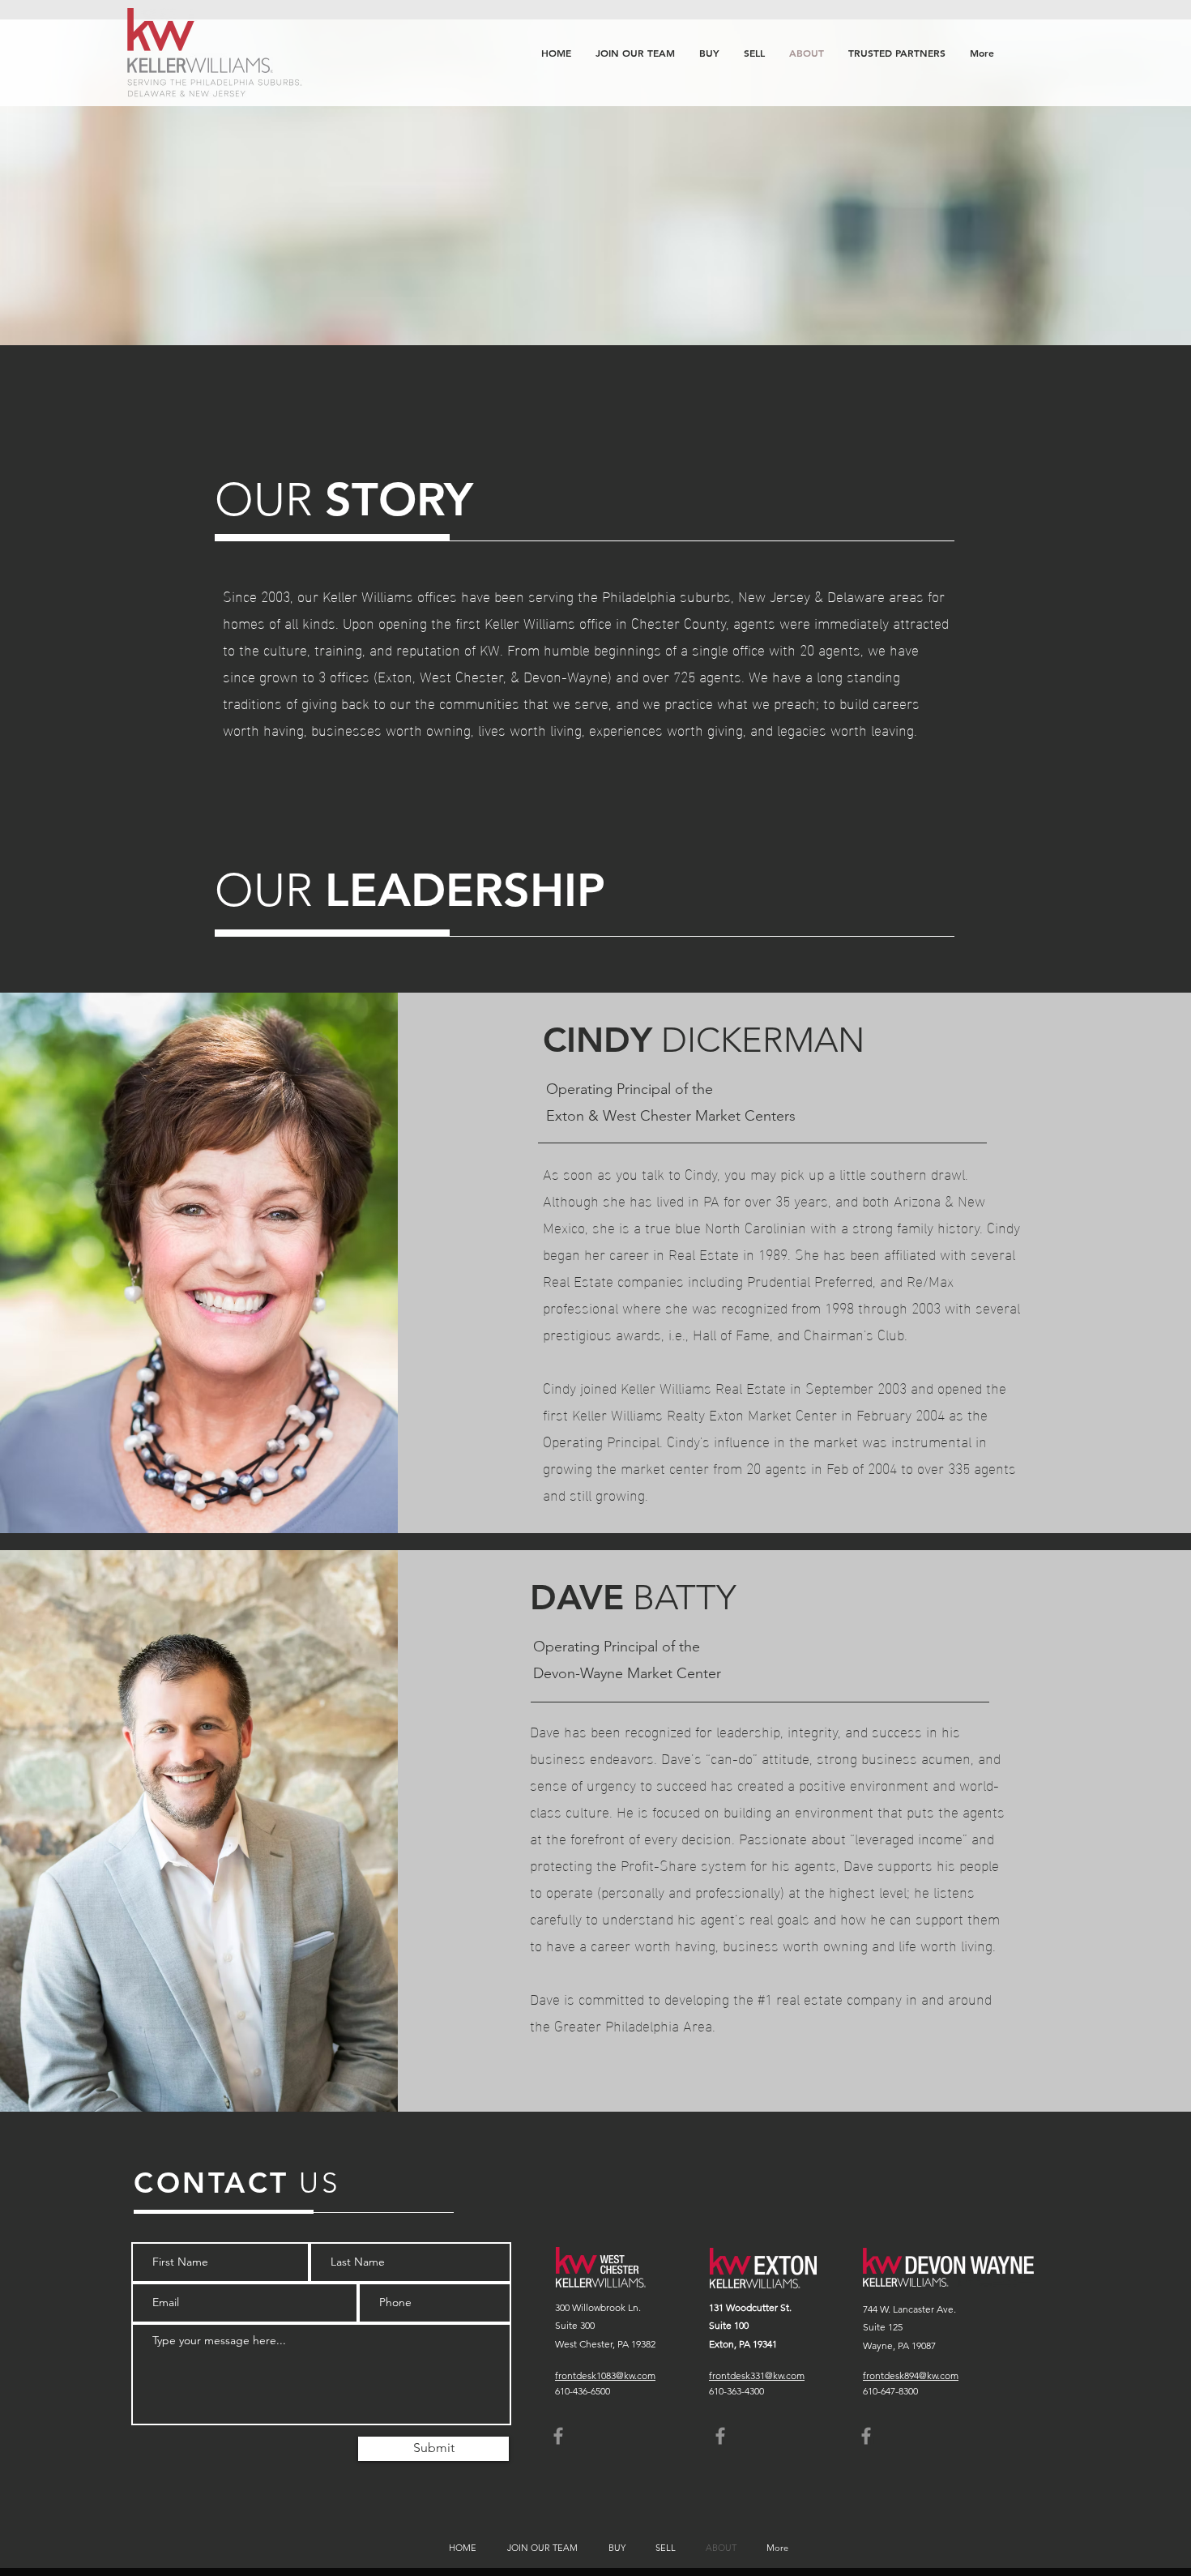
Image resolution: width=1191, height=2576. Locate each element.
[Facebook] (558, 2436)
